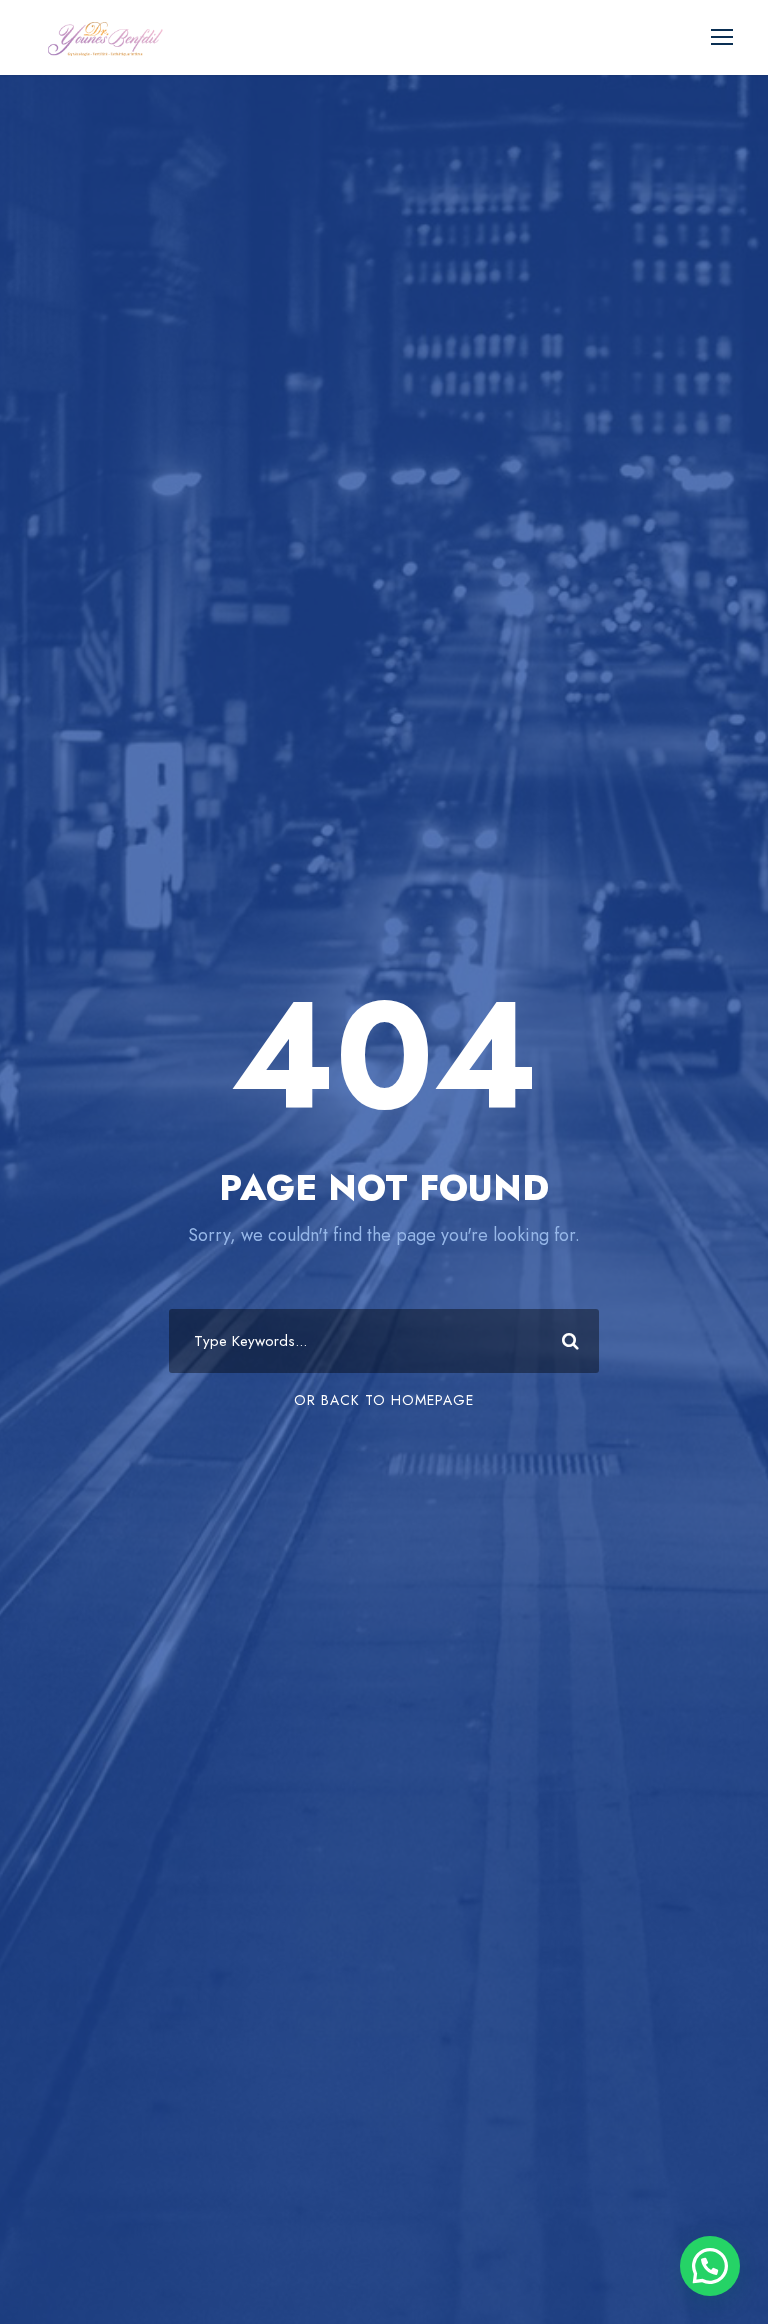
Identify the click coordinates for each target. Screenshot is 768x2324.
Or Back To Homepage (384, 1400)
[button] (710, 2266)
